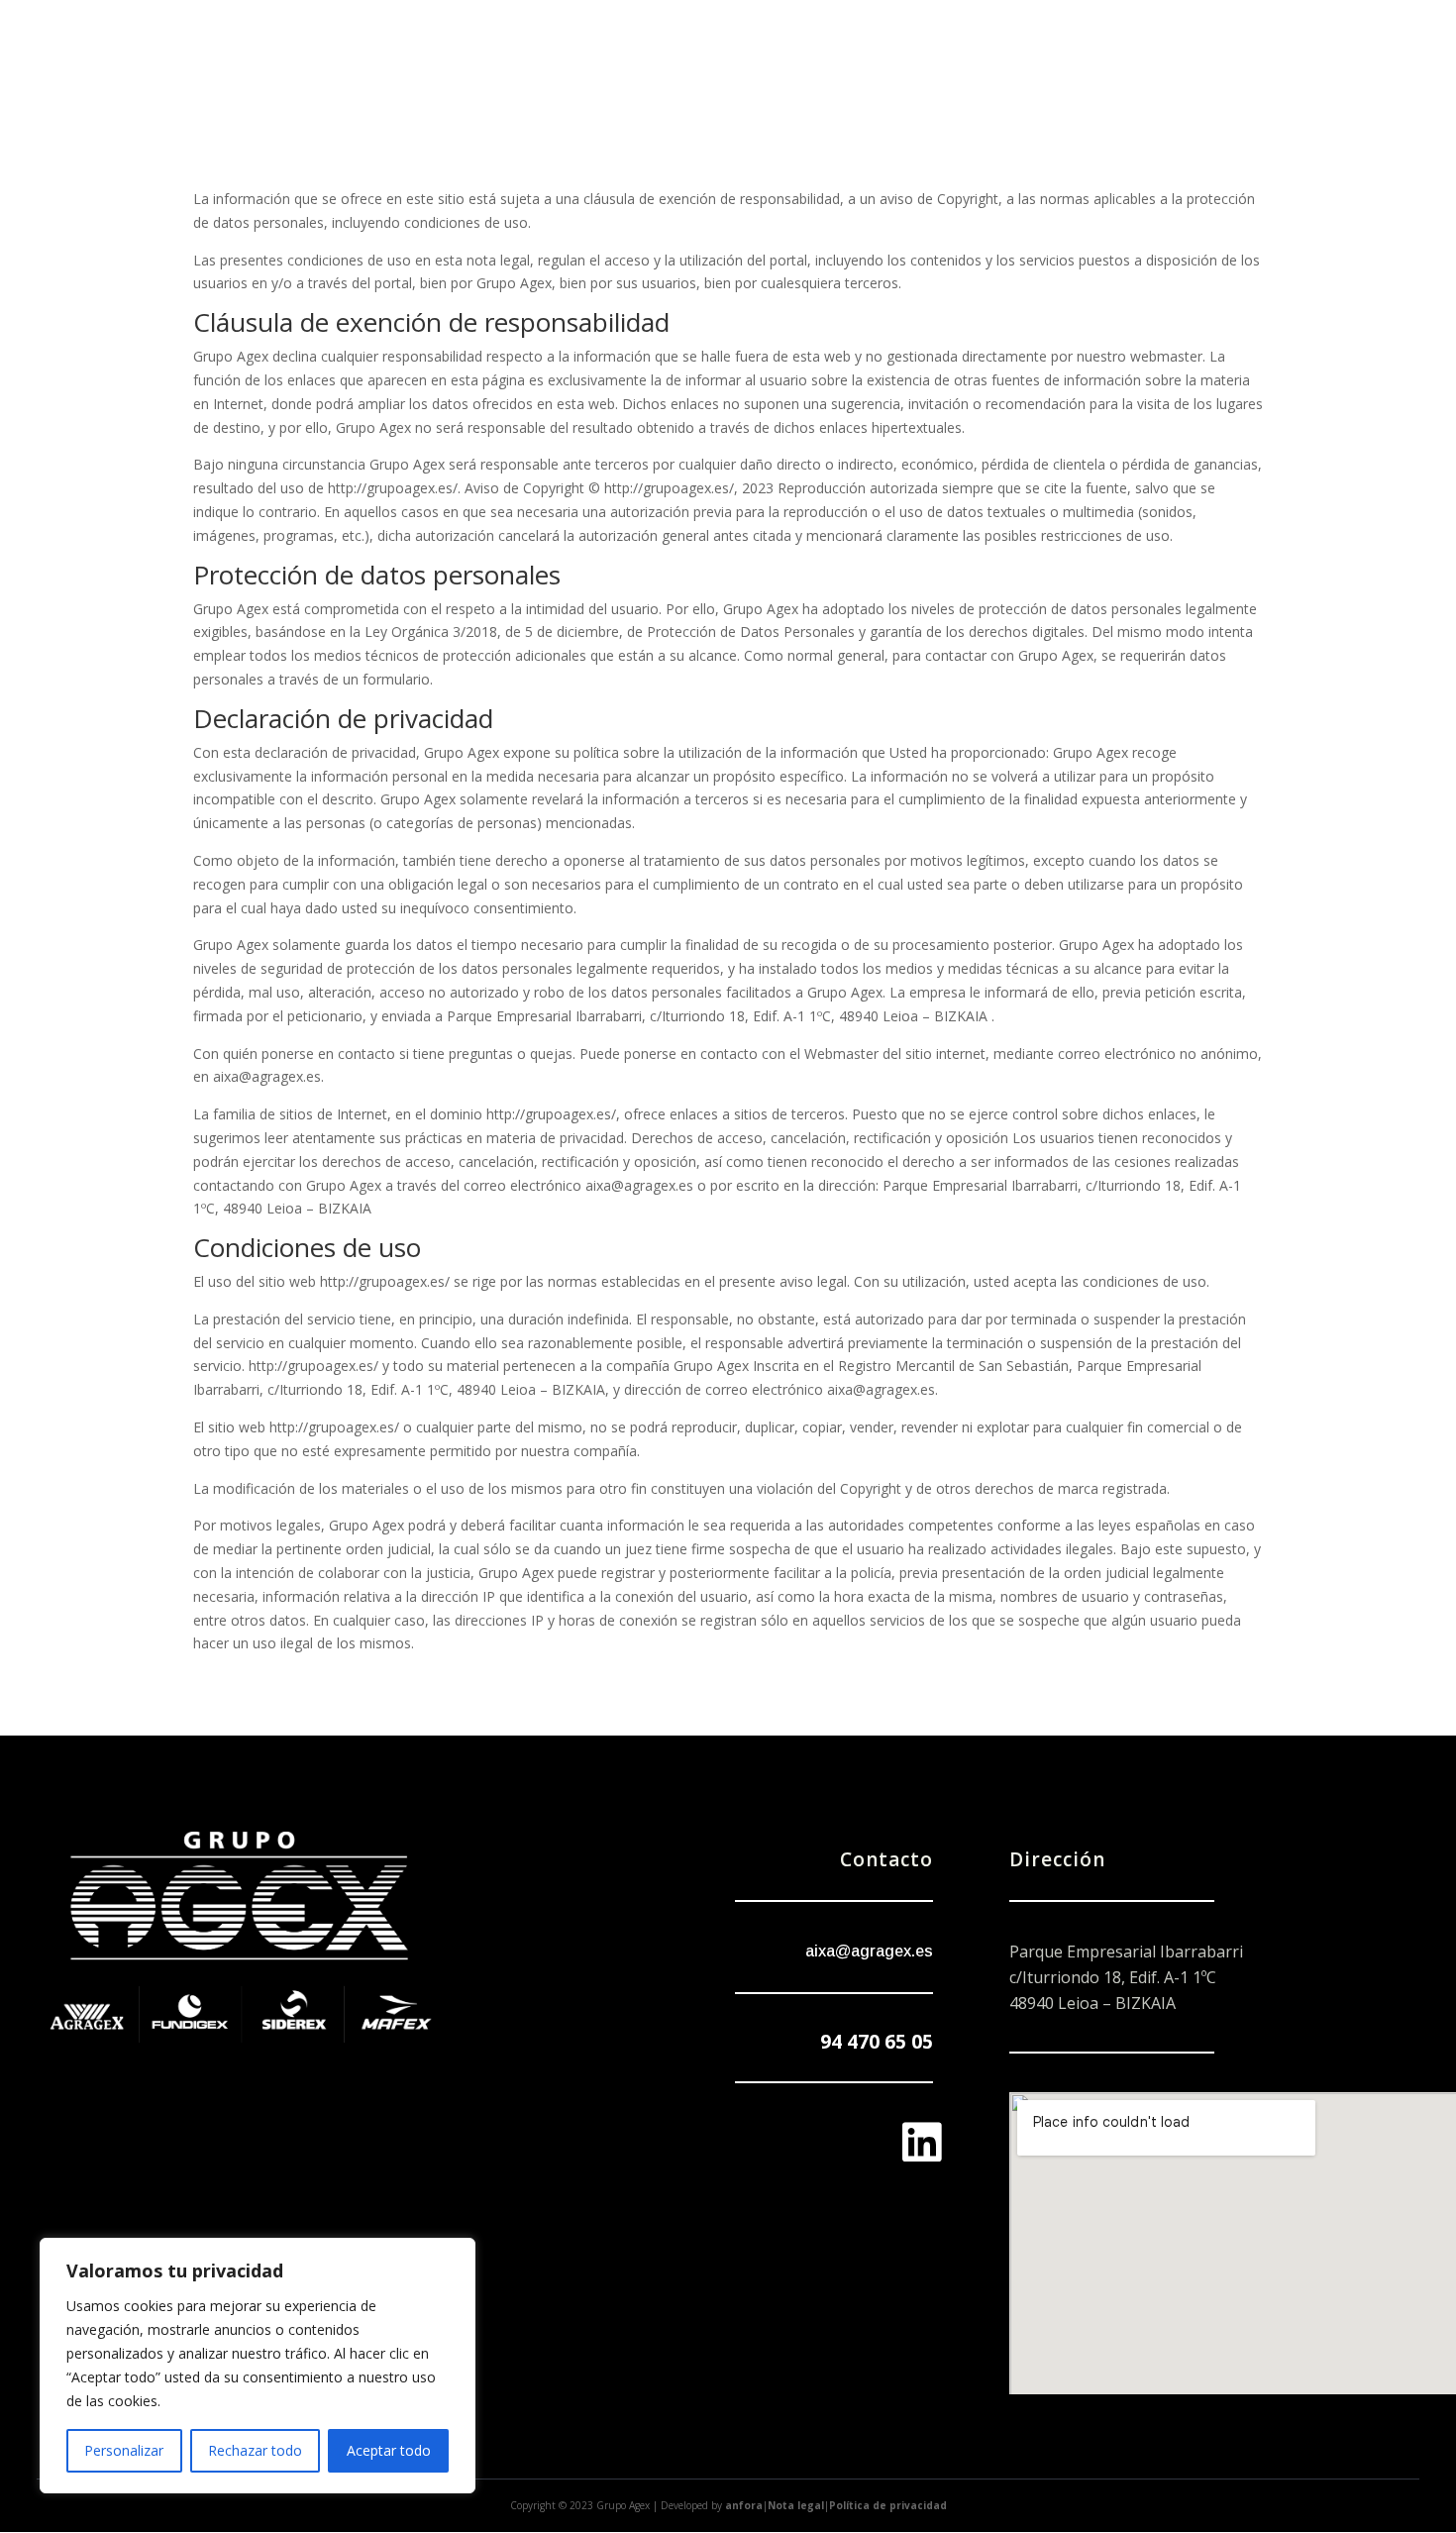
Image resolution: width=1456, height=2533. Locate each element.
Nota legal (796, 2505)
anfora (744, 2505)
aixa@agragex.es (869, 1951)
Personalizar (124, 2450)
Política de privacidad (888, 2505)
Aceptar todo (389, 2450)
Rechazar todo (255, 2450)
